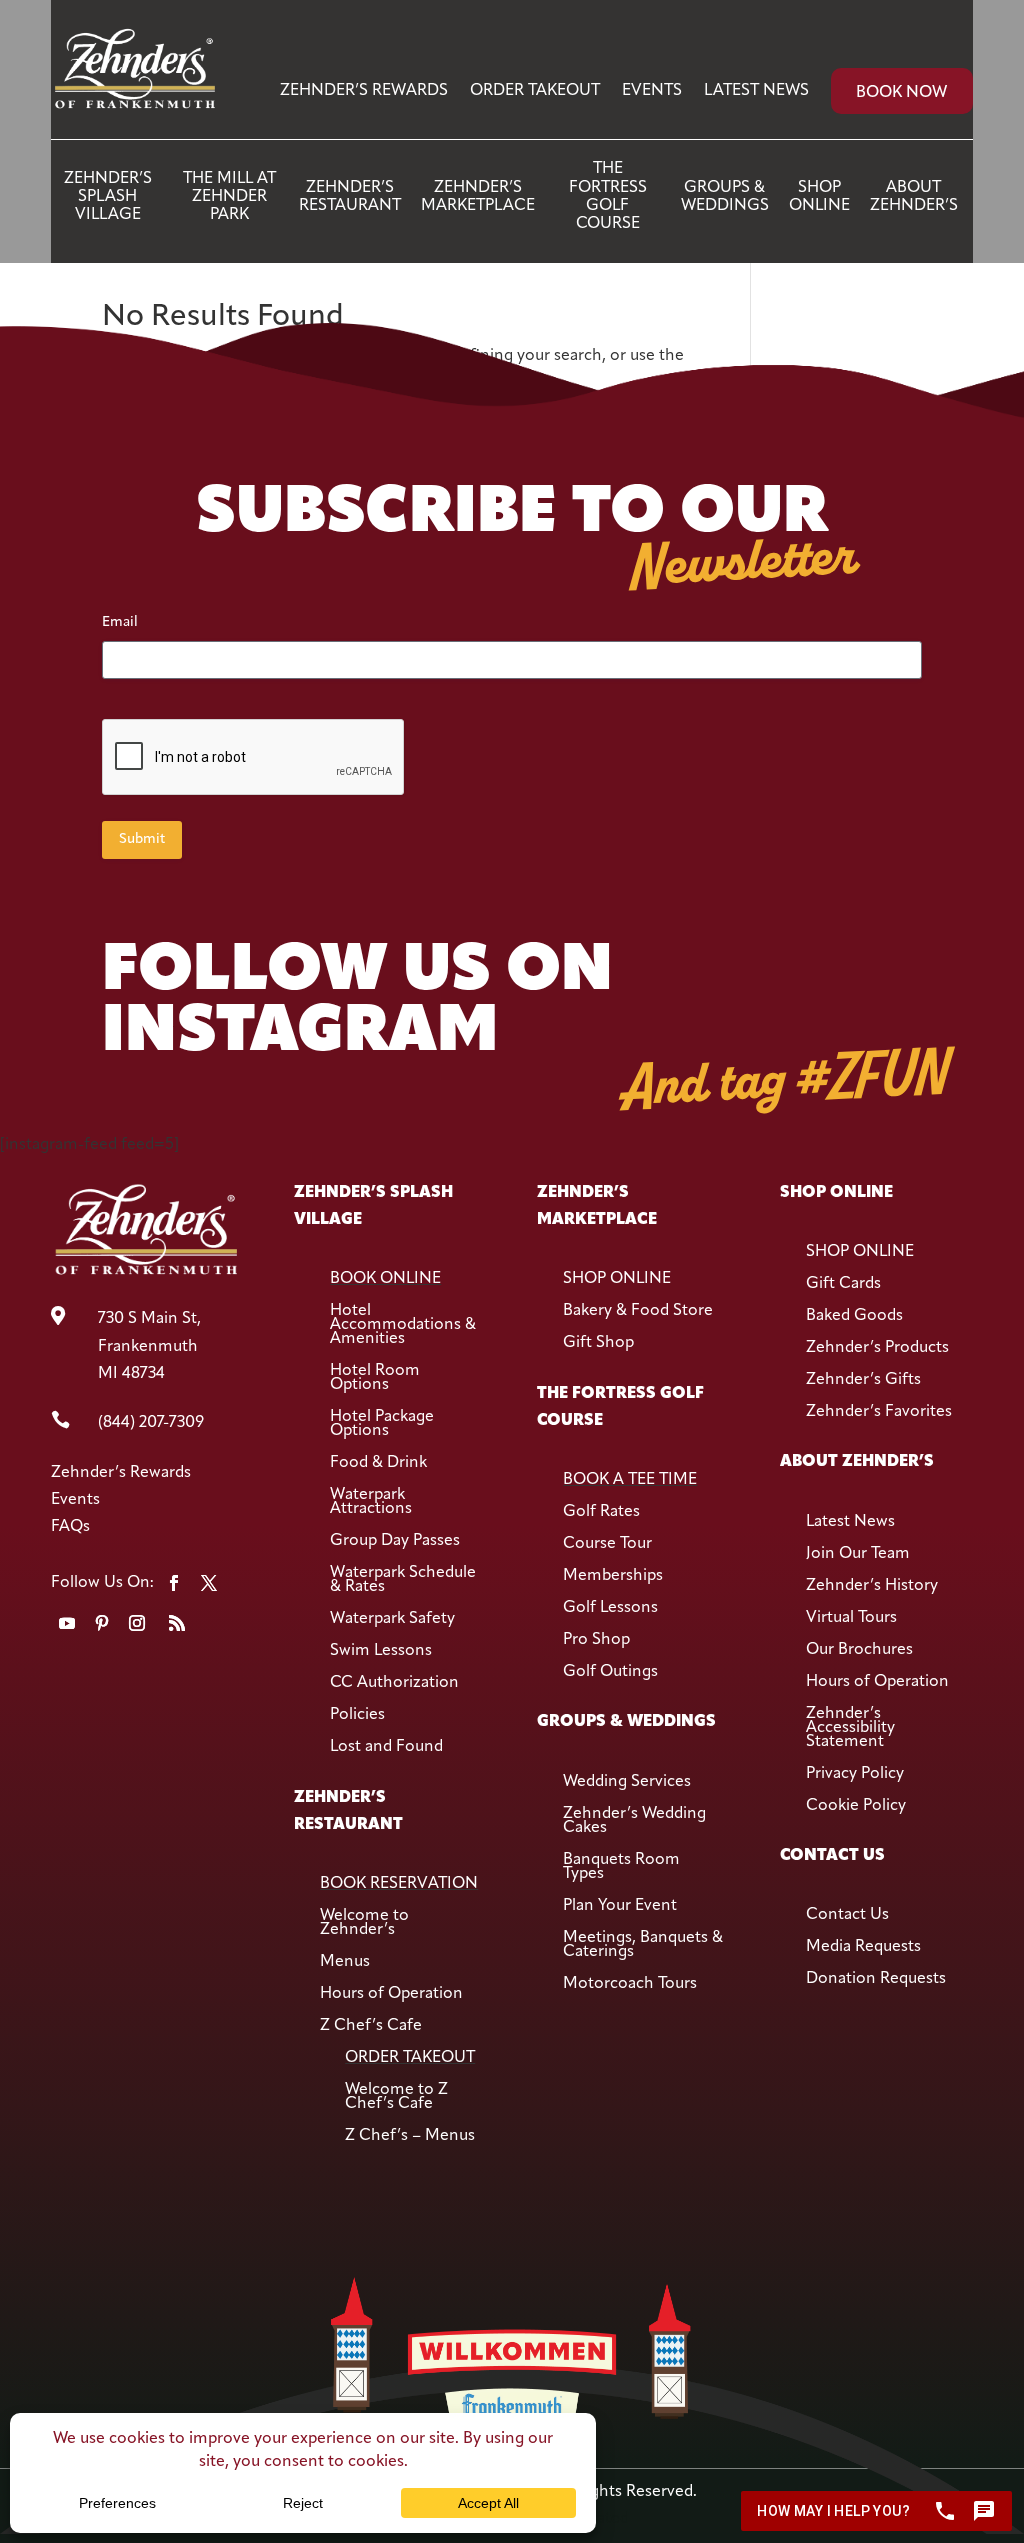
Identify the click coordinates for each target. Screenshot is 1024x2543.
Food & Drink (378, 1463)
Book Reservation (399, 1884)
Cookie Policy (856, 1806)
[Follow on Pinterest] (102, 1623)
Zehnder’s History (872, 1586)
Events (652, 91)
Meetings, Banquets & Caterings (643, 1945)
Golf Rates (601, 1512)
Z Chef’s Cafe (371, 2026)
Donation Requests (876, 1979)
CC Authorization (394, 1683)
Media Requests (863, 1947)
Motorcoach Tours (630, 1984)
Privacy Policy (855, 1774)
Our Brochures (859, 1650)
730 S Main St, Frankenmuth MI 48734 (149, 1346)
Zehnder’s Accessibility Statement (850, 1728)
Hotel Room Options (375, 1378)
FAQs (70, 1527)
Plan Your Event (620, 1906)
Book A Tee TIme (630, 1480)
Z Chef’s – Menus (410, 2136)
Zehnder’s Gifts (863, 1380)
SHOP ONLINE (617, 1279)
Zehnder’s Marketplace (478, 197)
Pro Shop (596, 1640)
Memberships (613, 1576)
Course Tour (607, 1544)
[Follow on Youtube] (67, 1623)
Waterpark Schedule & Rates (403, 1580)
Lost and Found (386, 1747)
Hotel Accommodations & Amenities (403, 1325)
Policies (357, 1715)
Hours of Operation (391, 1994)
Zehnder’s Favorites (879, 1412)
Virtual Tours (851, 1618)
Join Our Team (858, 1554)
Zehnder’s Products (877, 1348)
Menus (345, 1962)
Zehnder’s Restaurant (350, 197)
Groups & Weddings (725, 197)
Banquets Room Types (621, 1867)
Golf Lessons (610, 1608)
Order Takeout (535, 91)
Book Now (901, 93)
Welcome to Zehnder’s (364, 1923)
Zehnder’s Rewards (364, 91)
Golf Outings (610, 1672)
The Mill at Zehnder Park (229, 197)
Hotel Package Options (382, 1424)
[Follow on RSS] (177, 1623)
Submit (142, 839)
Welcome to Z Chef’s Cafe (396, 2097)
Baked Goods (854, 1316)
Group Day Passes (395, 1541)
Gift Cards (843, 1284)
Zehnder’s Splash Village (108, 197)
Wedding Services (627, 1782)
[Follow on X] (209, 1583)
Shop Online (819, 197)
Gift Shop (598, 1343)
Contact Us (847, 1915)
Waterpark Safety (392, 1619)
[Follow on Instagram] (137, 1623)
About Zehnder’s (914, 197)
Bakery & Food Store (638, 1311)
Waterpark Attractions (371, 1502)
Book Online (385, 1279)
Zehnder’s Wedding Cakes (634, 1821)
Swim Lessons (381, 1651)
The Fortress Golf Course (608, 196)
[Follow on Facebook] (174, 1583)
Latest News (756, 91)
